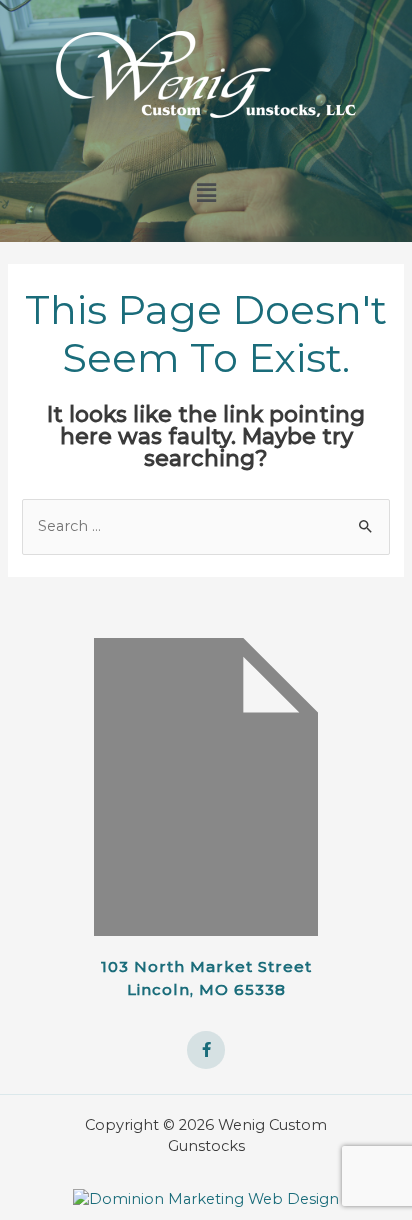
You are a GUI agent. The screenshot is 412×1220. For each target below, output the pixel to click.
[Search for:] (205, 526)
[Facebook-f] (206, 1050)
